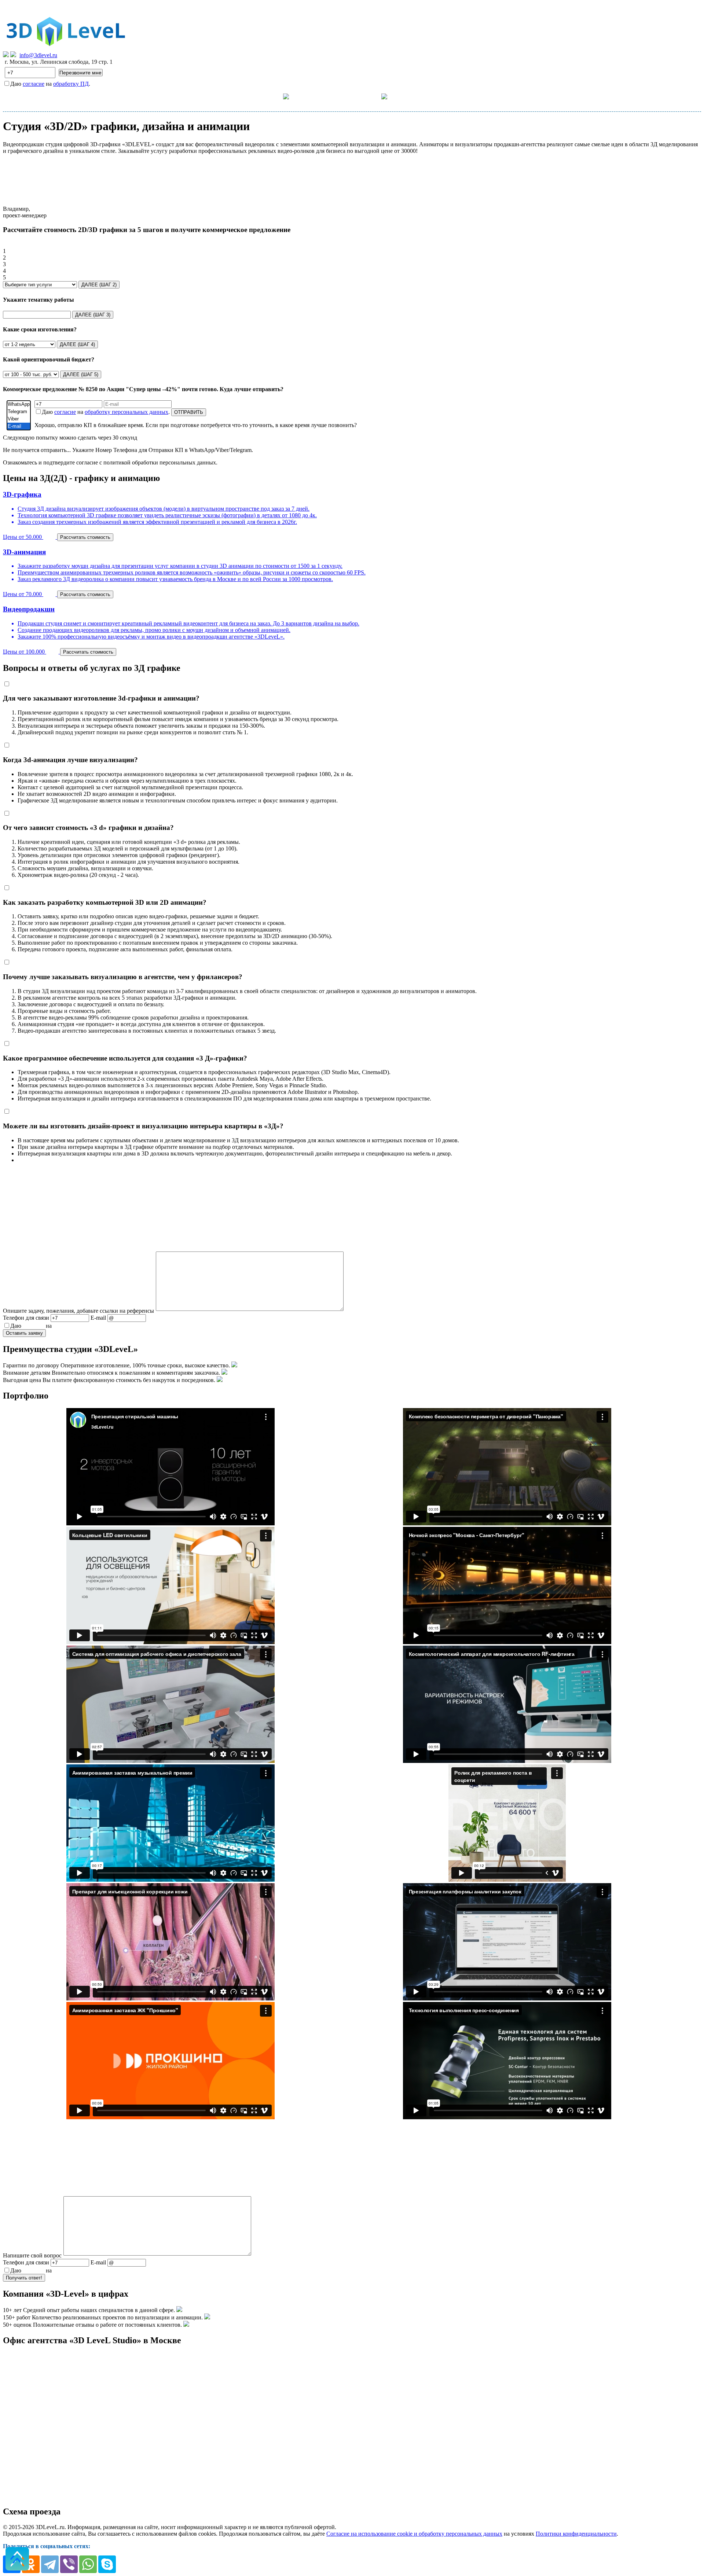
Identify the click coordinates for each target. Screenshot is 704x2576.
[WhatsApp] (19, 404)
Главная (235, 96)
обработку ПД (71, 84)
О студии (368, 96)
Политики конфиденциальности (576, 2534)
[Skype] (107, 2564)
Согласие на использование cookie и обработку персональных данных (414, 2534)
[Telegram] (19, 412)
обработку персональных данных (126, 412)
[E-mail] (19, 426)
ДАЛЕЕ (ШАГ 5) (81, 374)
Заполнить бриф (469, 96)
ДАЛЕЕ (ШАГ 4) (77, 344)
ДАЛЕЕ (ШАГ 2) (99, 285)
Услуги (272, 96)
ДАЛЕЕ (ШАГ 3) (93, 315)
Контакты (420, 96)
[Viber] (19, 419)
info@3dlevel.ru (38, 55)
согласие (34, 84)
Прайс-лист (324, 96)
